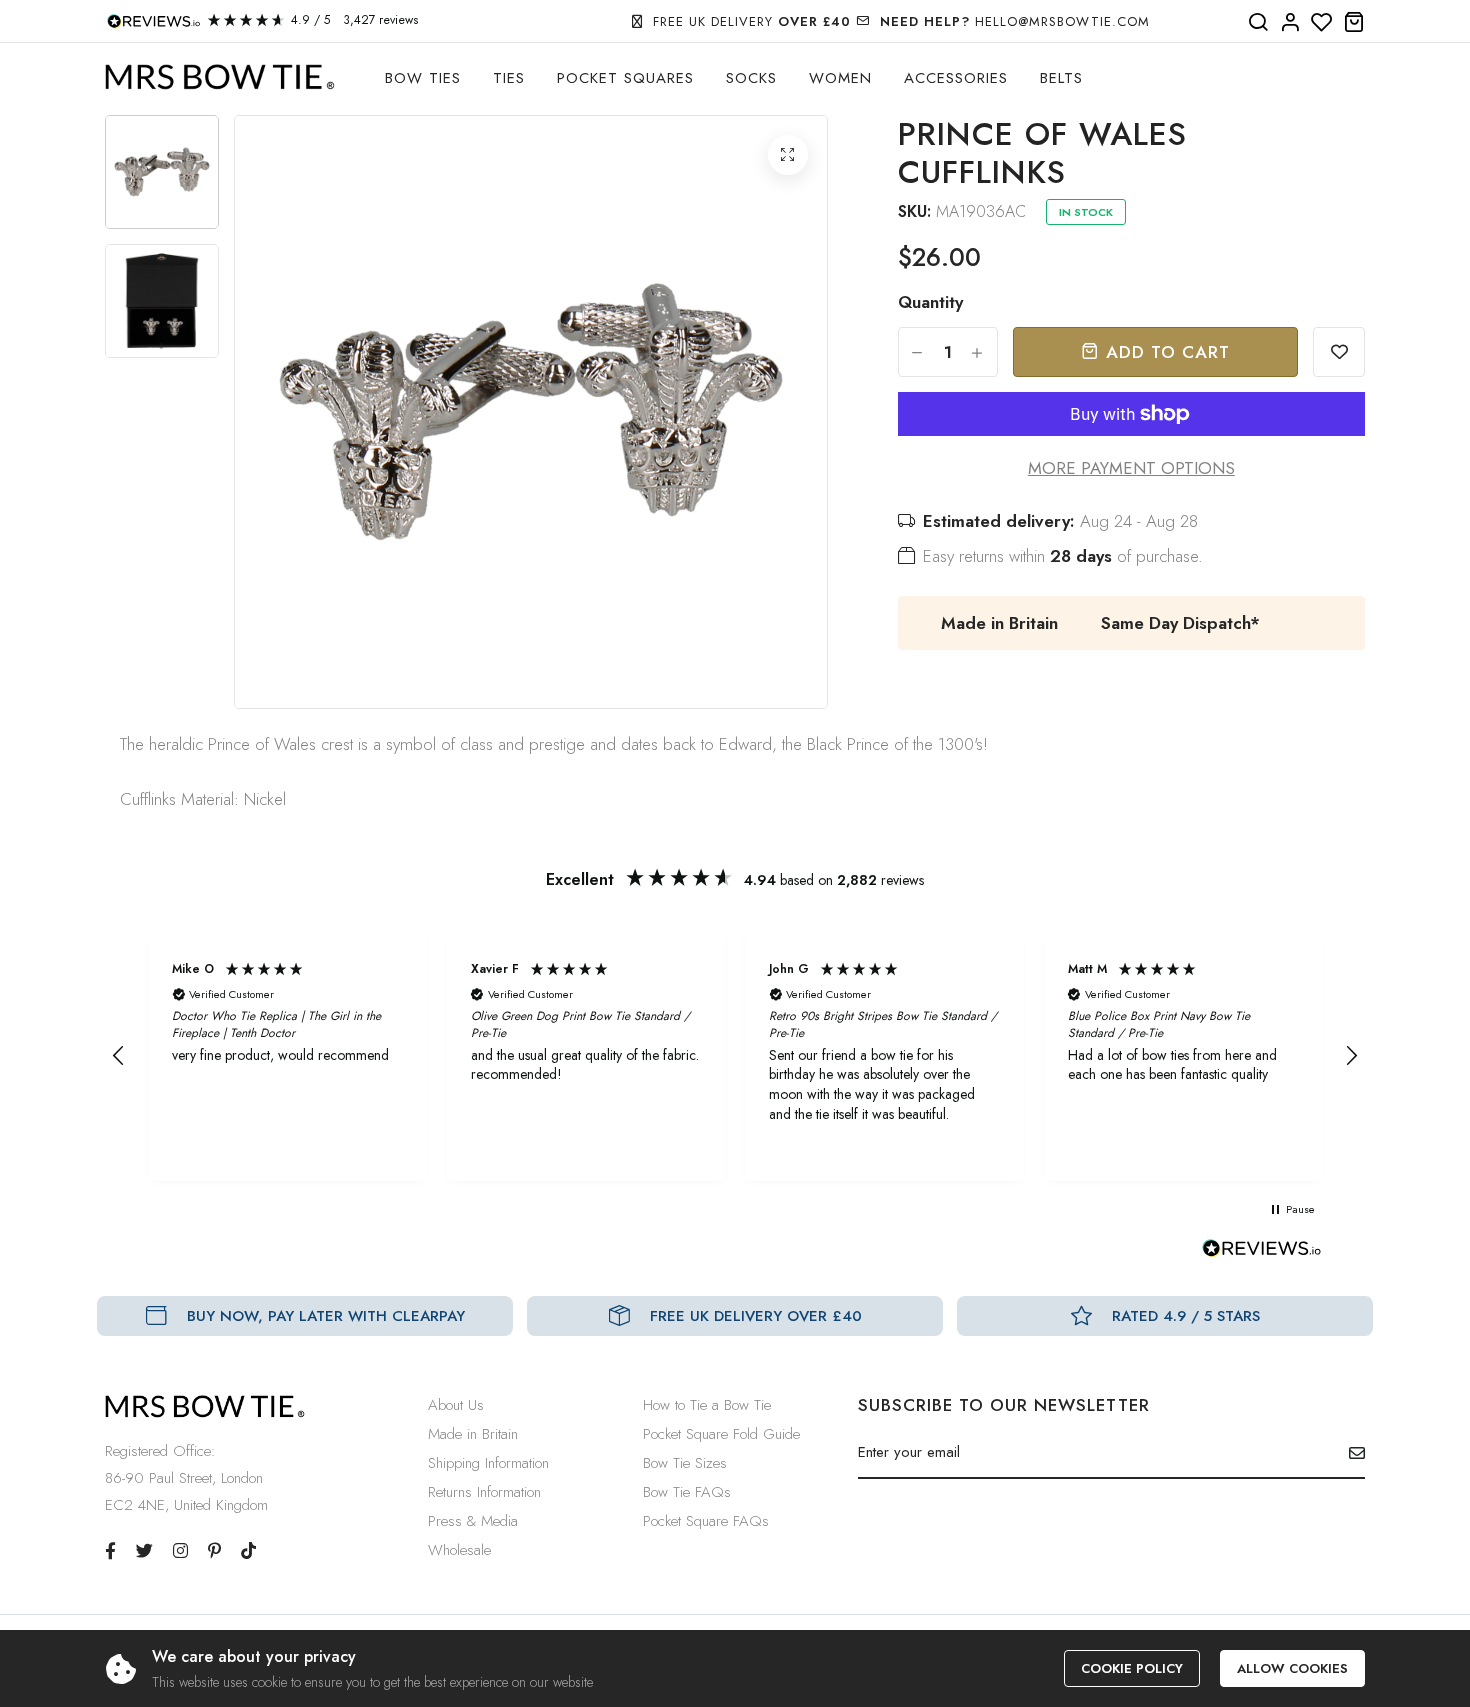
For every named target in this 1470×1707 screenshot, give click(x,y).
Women (840, 78)
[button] (119, 1056)
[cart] (1354, 23)
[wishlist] (1322, 23)
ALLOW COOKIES (1292, 1668)
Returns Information (484, 1492)
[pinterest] (214, 1551)
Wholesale (459, 1550)
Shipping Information (488, 1463)
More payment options (1131, 468)
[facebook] (110, 1551)
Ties (509, 78)
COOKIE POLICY (1132, 1668)
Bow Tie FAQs (687, 1492)
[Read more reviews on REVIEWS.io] (1262, 1254)
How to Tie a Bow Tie (707, 1405)
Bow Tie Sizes (685, 1463)
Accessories (956, 78)
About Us (456, 1405)
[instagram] (180, 1551)
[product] (788, 155)
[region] (735, 1056)
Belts (1061, 78)
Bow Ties (423, 78)
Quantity (930, 302)
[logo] (220, 77)
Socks (751, 78)
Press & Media (473, 1521)
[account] (1290, 23)
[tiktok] (248, 1551)
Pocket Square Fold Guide (721, 1434)
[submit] (1349, 1453)
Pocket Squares (625, 78)
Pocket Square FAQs (706, 1521)
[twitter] (144, 1551)
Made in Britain (473, 1434)
